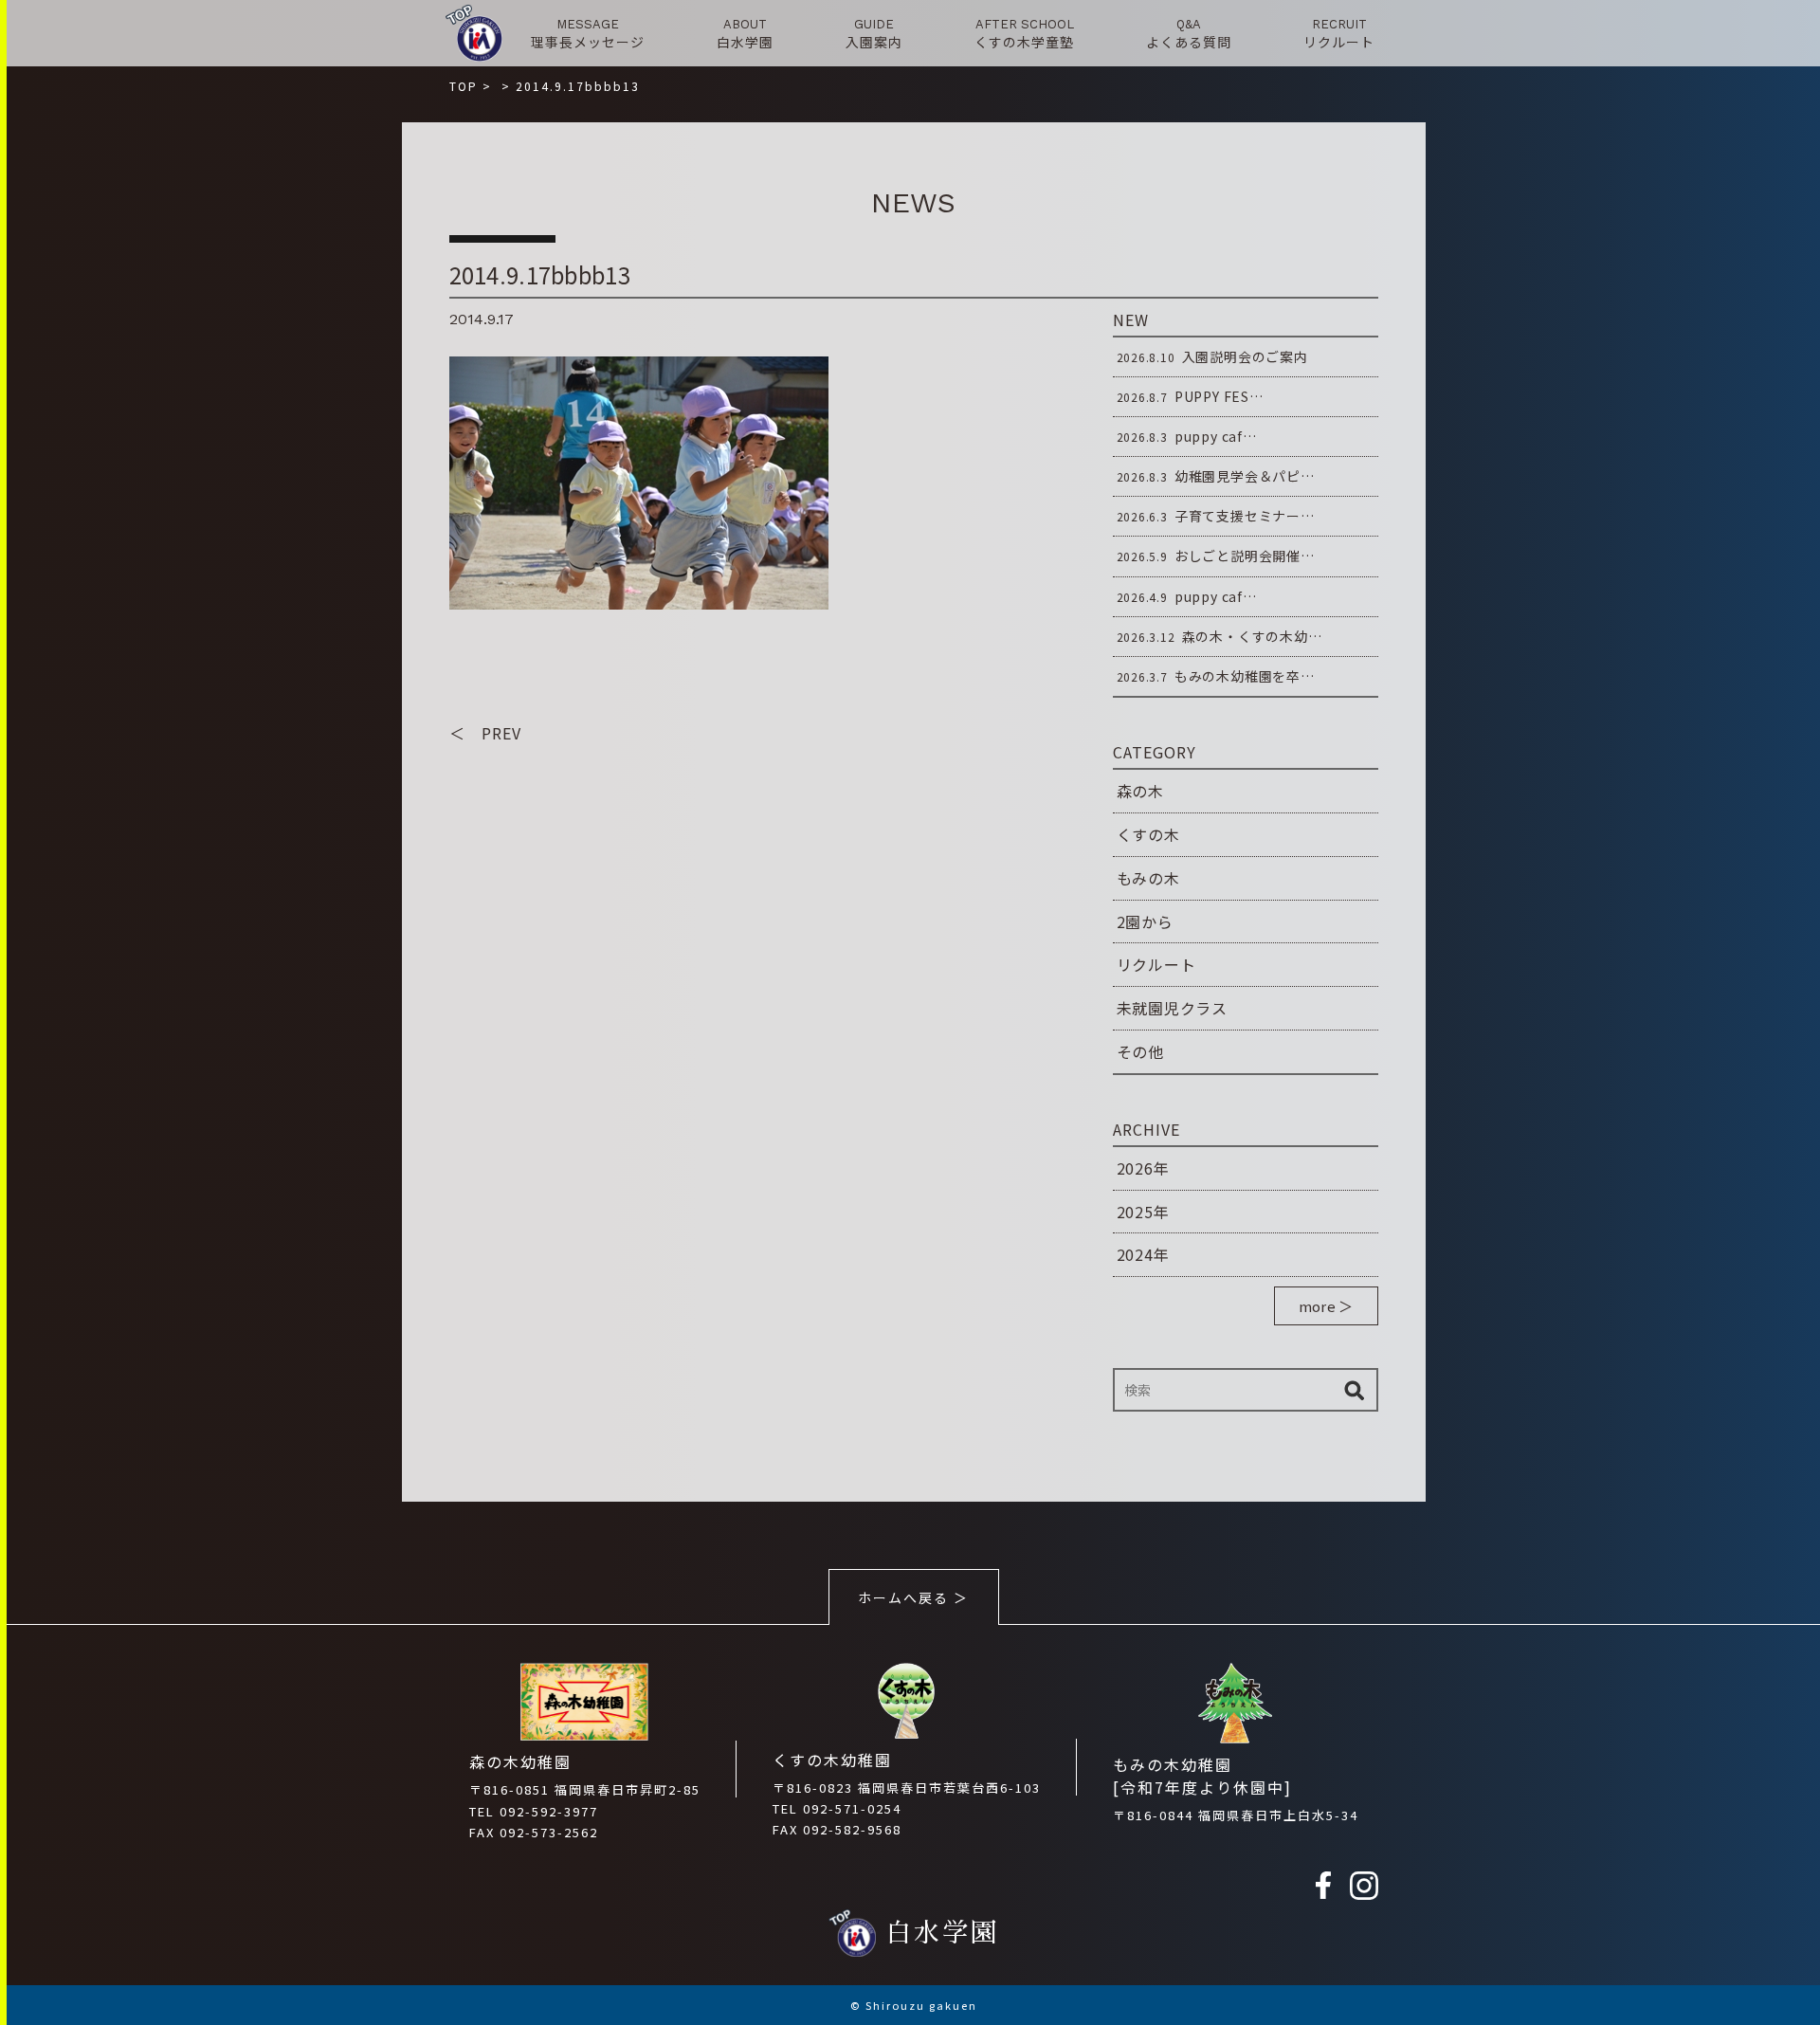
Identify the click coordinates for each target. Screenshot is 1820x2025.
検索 (1355, 1390)
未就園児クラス (1173, 1008)
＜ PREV (485, 733)
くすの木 (1148, 834)
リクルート (1156, 964)
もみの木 (1148, 878)
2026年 (1143, 1168)
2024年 (1143, 1254)
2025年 (1143, 1212)
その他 (1140, 1051)
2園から (1145, 921)
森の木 (1140, 791)
